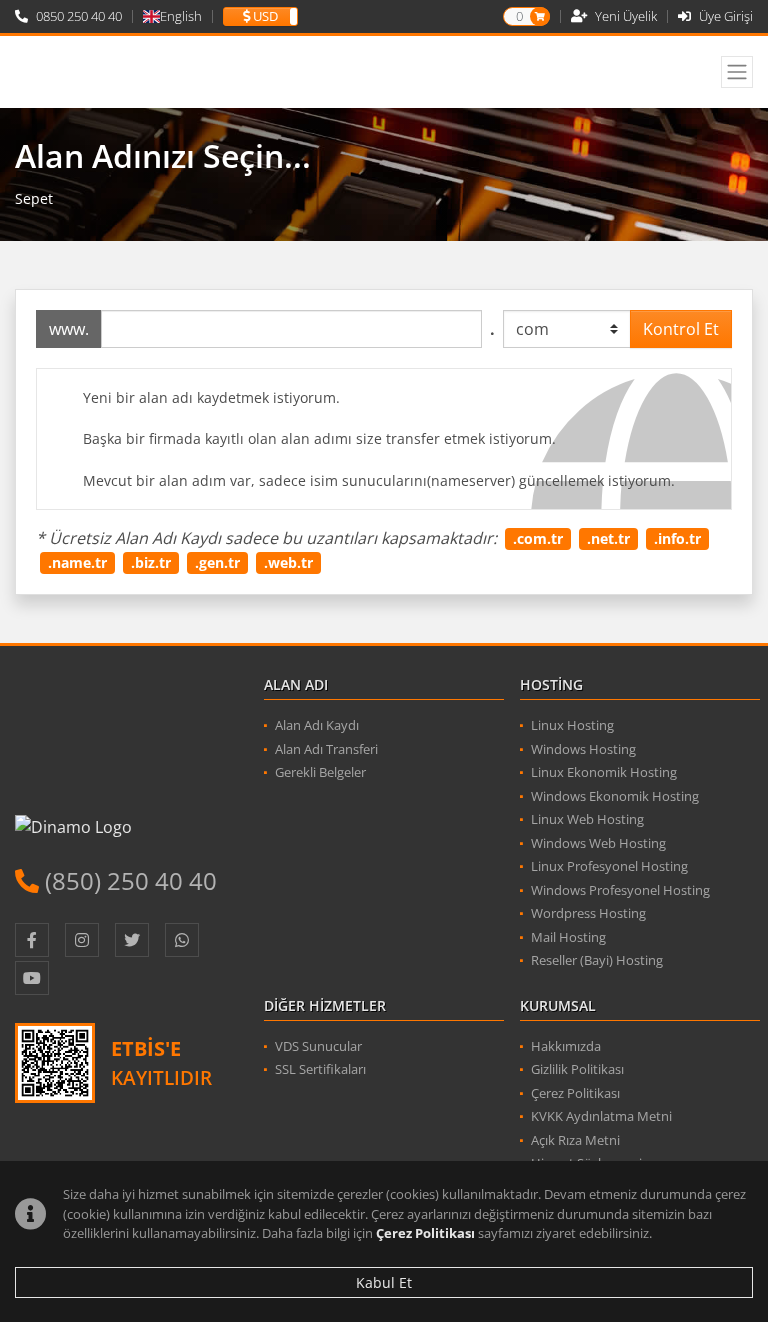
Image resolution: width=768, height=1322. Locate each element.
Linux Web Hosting (587, 819)
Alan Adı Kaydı (317, 725)
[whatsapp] (182, 940)
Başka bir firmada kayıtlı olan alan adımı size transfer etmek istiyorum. (319, 438)
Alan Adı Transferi (326, 749)
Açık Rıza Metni (575, 1140)
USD (264, 16)
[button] (260, 16)
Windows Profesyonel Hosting (620, 890)
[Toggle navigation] (737, 72)
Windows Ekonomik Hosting (615, 796)
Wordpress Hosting (588, 913)
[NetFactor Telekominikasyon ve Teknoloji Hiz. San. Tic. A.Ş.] (117, 72)
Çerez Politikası (425, 1233)
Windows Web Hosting (598, 843)
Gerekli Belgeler (320, 772)
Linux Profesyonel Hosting (609, 866)
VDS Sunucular (318, 1046)
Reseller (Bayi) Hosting (597, 960)
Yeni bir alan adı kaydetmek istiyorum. (211, 397)
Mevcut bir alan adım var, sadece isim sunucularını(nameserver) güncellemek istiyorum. (379, 480)
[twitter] (132, 940)
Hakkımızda (566, 1046)
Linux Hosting (572, 725)
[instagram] (82, 940)
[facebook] (32, 940)
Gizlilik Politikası (577, 1069)
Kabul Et (384, 1282)
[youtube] (32, 978)
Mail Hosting (568, 937)
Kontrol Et (681, 329)
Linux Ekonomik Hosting (604, 772)
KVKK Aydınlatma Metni (601, 1116)
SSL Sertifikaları (320, 1069)
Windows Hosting (583, 749)
